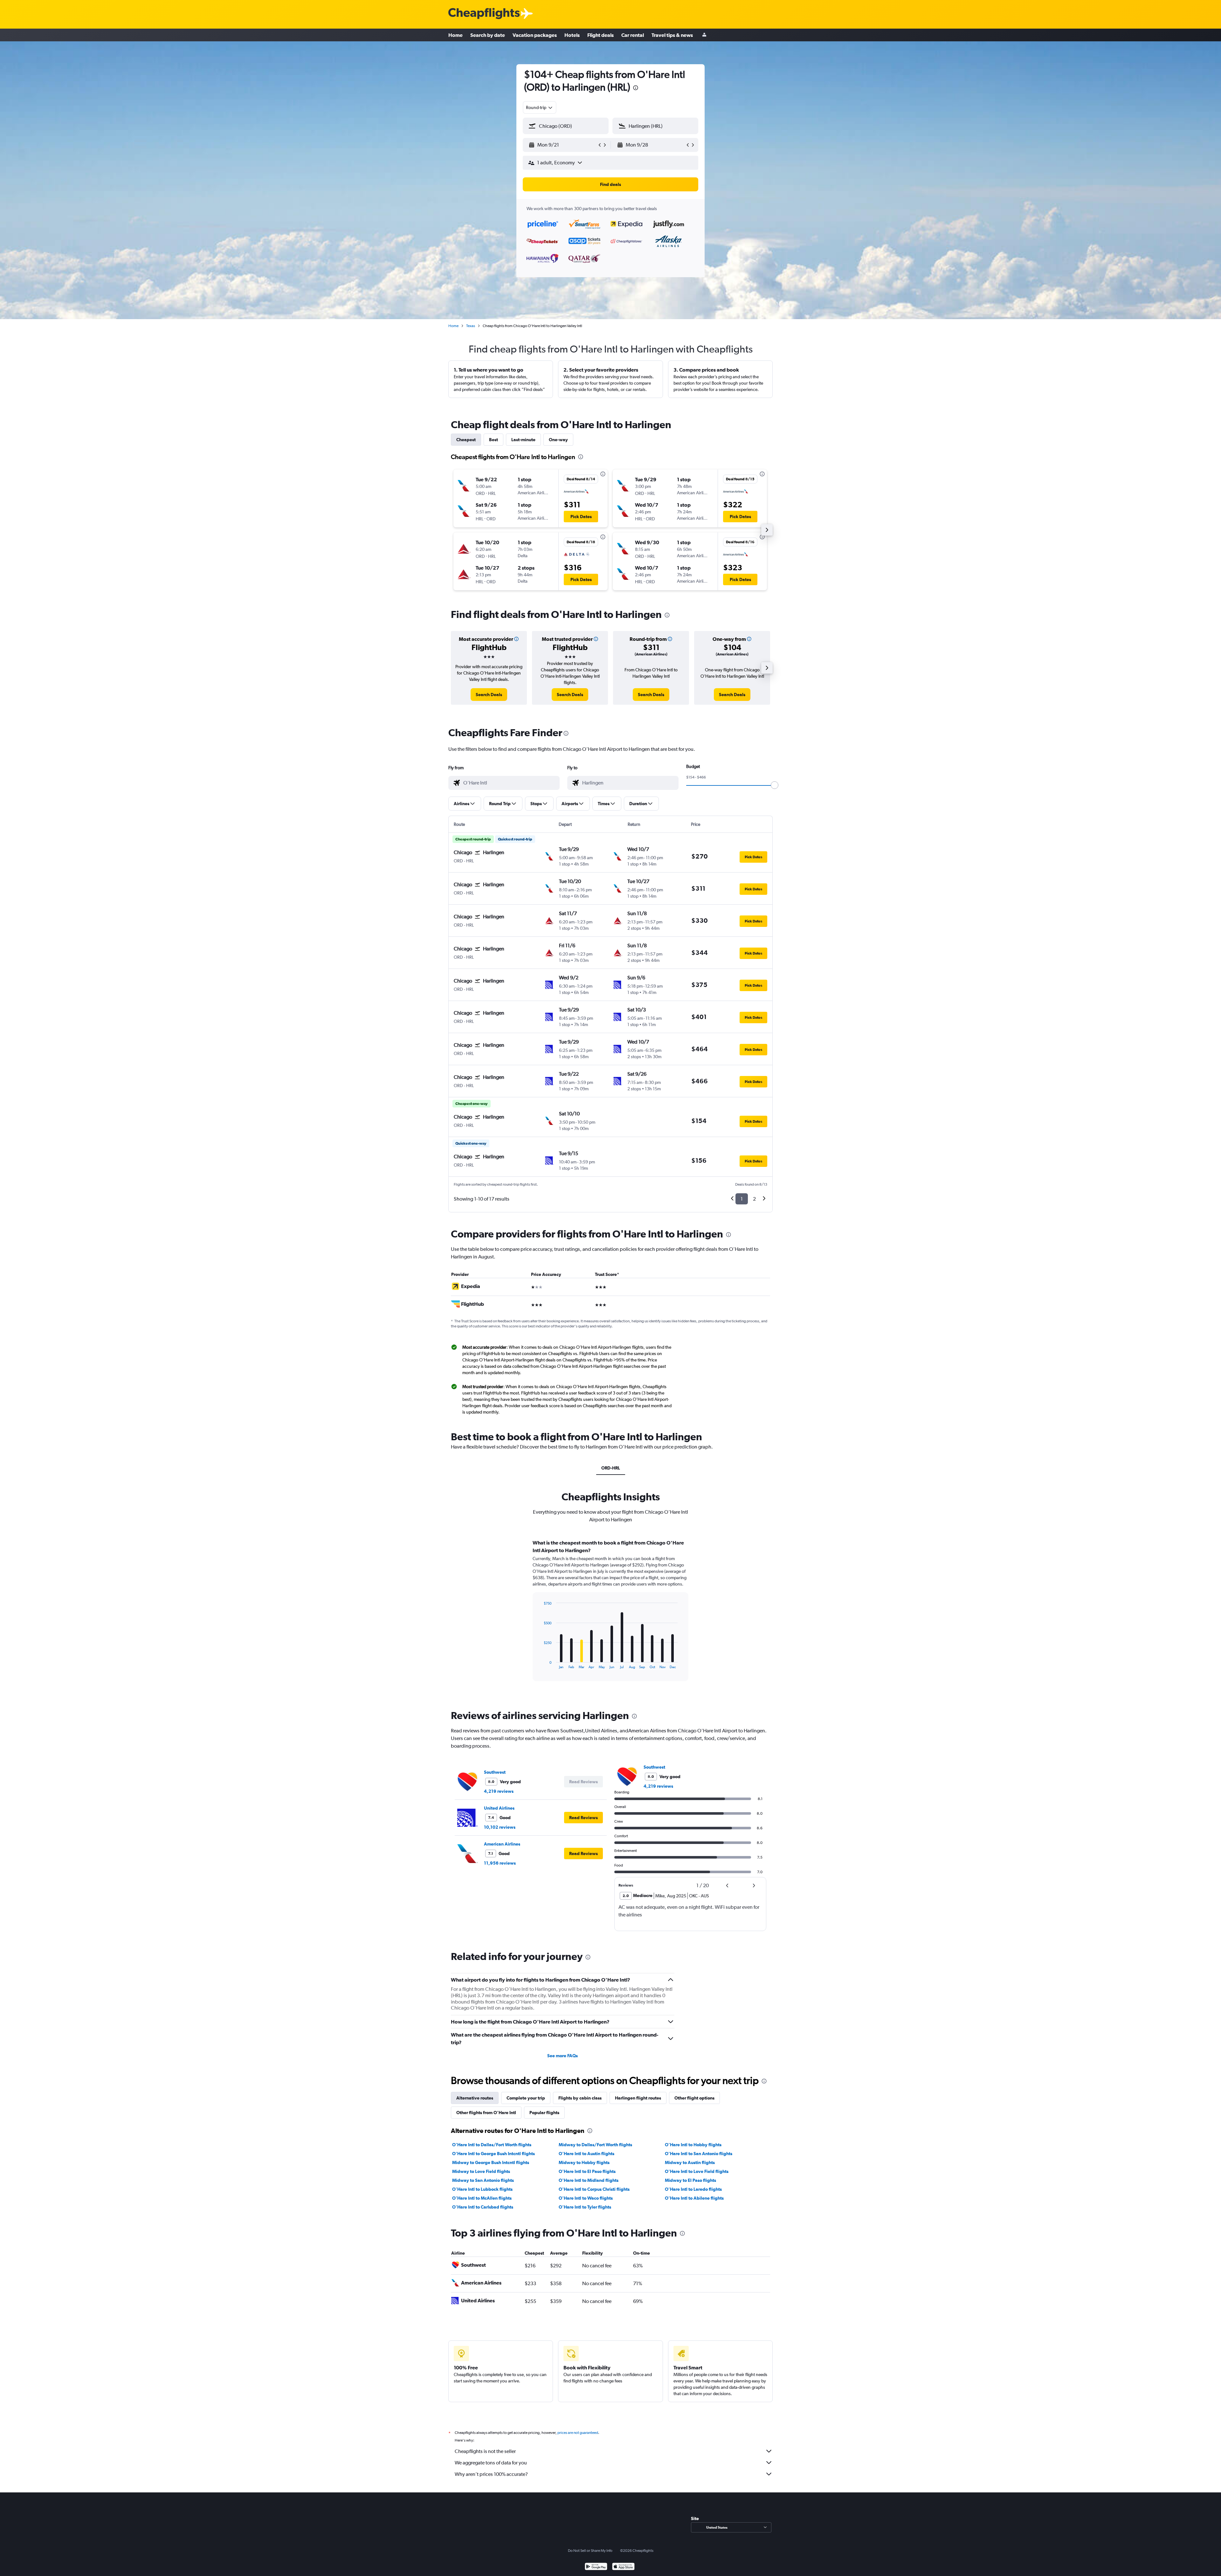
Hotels (572, 35)
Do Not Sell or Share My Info (590, 2551)
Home (455, 35)
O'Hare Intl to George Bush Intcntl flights (493, 2154)
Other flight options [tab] (694, 2098)
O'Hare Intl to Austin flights (586, 2154)
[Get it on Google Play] (596, 2567)
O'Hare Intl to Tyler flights (585, 2207)
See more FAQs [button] (562, 2056)
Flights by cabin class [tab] (580, 2098)
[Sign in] (704, 35)
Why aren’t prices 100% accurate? (491, 2474)
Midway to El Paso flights (690, 2180)
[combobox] (540, 107)
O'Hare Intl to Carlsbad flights (483, 2207)
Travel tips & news (672, 35)
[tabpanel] (610, 1616)
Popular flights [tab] (544, 2113)
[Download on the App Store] (623, 2567)
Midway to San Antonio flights (483, 2180)
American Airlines (502, 1844)
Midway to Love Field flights (481, 2171)
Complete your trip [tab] (526, 2098)
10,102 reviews (500, 1827)
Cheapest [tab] (466, 440)
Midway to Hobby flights (584, 2162)
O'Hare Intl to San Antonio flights (699, 2154)
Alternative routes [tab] (475, 2098)
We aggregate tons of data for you (491, 2463)
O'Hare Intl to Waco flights (586, 2198)
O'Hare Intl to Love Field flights (697, 2171)
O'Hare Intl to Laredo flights (693, 2189)
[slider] (775, 785)
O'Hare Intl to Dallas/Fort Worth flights (492, 2145)
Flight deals (600, 35)
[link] (489, 695)
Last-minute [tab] (523, 440)
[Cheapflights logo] (484, 14)
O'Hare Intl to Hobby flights (693, 2145)
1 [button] (742, 1199)
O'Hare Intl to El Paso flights (587, 2171)
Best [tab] (493, 440)
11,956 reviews (500, 1863)
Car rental (633, 35)
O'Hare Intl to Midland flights (589, 2180)
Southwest (495, 1772)
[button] (636, 89)
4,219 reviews (499, 1791)
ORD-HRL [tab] (611, 1468)
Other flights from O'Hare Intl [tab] (486, 2113)
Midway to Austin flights (690, 2162)
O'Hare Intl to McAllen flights (482, 2198)
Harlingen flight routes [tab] (638, 2098)
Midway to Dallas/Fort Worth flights (595, 2145)
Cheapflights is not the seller (485, 2451)
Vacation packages (535, 35)
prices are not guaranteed (578, 2433)
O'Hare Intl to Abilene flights (694, 2198)
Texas (471, 326)
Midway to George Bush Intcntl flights (491, 2162)
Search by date (488, 35)
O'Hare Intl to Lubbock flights (482, 2189)
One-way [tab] (558, 440)
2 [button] (754, 1199)
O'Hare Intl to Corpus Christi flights (594, 2189)
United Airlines (499, 1808)
